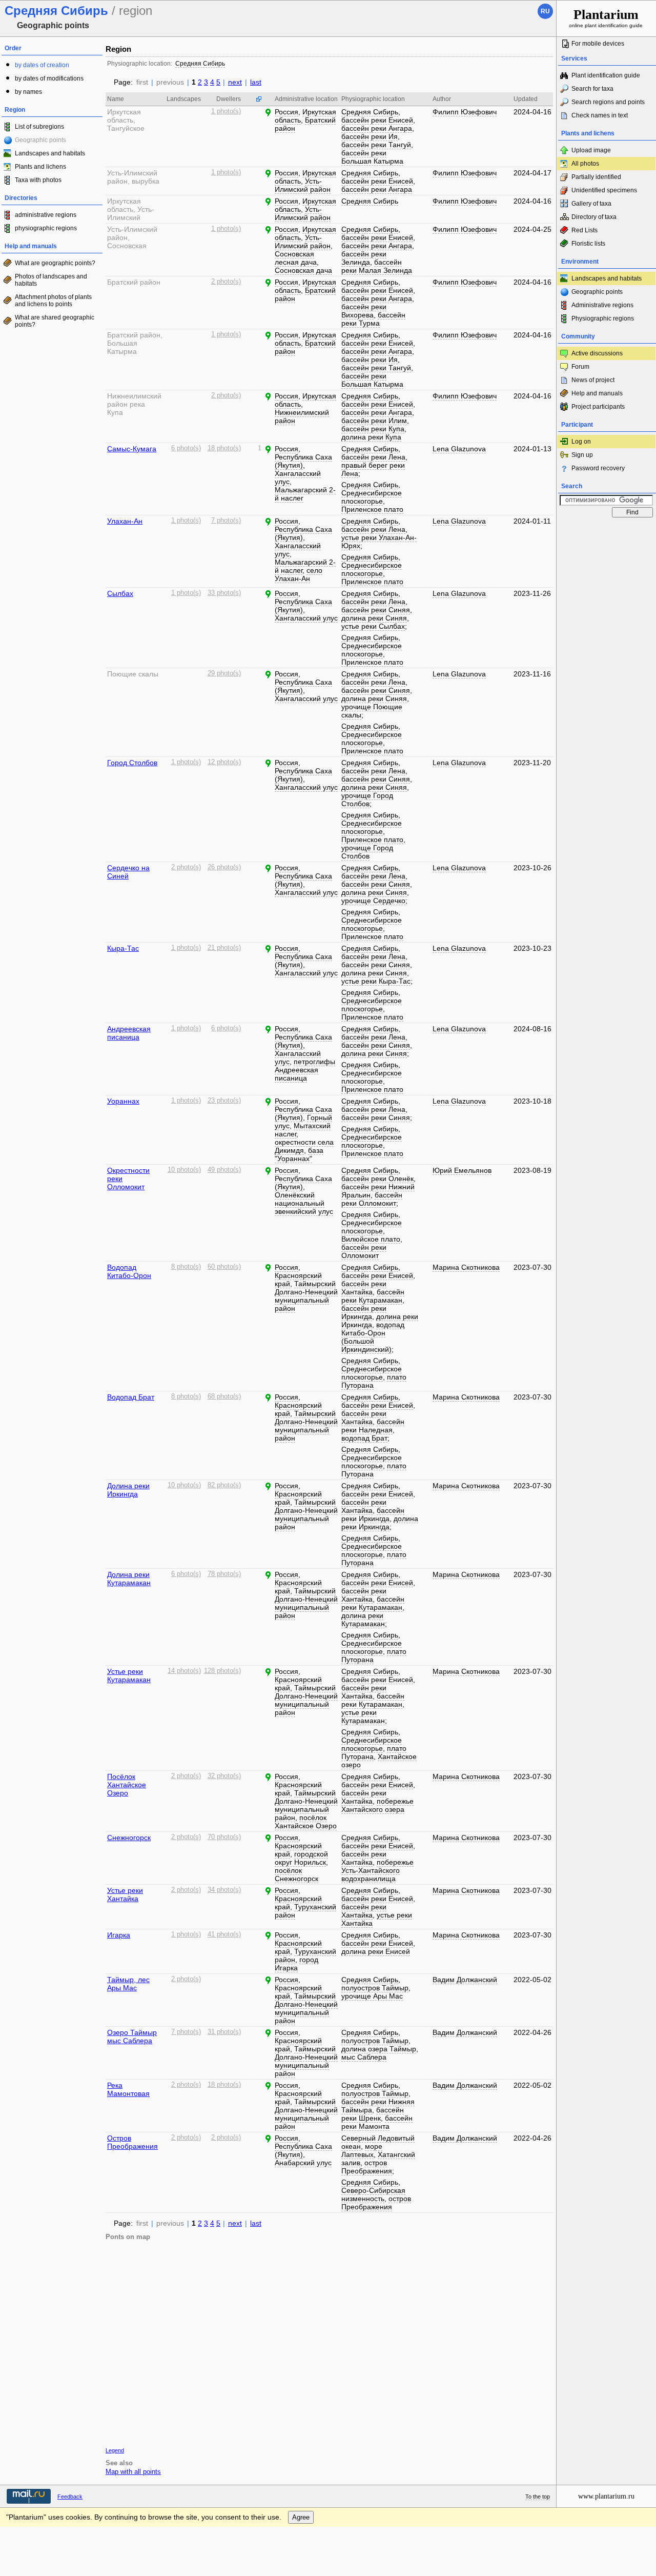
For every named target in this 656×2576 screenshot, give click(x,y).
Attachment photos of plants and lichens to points (53, 301)
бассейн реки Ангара (377, 128)
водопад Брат (364, 1438)
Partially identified (596, 177)
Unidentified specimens (604, 190)
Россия (286, 112)
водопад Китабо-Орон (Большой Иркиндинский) (373, 1337)
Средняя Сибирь (200, 64)
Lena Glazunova (459, 449)
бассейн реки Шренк (373, 2114)
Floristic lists (588, 244)
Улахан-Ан (125, 521)
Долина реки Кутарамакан (129, 1579)
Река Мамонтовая (128, 2089)
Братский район (305, 124)
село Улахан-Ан (299, 574)
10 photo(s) (184, 1170)
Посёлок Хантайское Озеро (127, 1785)
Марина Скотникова (466, 1267)
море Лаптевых (362, 2150)
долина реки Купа (371, 437)
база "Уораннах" (299, 1154)
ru (545, 11)
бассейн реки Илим (374, 421)
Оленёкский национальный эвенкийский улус (304, 1203)
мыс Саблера (364, 2057)
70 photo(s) (224, 1837)
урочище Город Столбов (367, 800)
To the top (538, 2497)
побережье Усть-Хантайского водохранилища (377, 1870)
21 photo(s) (224, 948)
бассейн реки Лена (373, 457)
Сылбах (120, 593)
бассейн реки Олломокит (372, 1199)
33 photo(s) (224, 593)
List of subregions (39, 127)
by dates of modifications (49, 78)
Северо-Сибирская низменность (373, 2194)
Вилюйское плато (371, 1239)
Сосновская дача (303, 270)
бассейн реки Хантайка (364, 1288)
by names (28, 92)
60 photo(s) (224, 1267)
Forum (580, 367)
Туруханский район (305, 1911)
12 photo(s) (224, 762)
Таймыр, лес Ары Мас (128, 1984)
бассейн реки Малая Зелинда (377, 266)
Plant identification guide (606, 75)
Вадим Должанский (465, 1980)
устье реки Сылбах (373, 626)
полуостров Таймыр (375, 1988)
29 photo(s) (224, 673)
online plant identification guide (606, 18)
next (235, 82)
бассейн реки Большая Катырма (372, 157)
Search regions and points (608, 102)
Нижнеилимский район (302, 416)
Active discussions (597, 353)
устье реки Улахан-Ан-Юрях (379, 542)
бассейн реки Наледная (373, 1426)
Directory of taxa (594, 217)
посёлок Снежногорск (296, 1874)
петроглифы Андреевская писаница (305, 1070)
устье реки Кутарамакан (363, 1716)
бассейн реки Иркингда (364, 1312)
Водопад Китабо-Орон (129, 1271)
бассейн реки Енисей (377, 120)
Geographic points (597, 292)
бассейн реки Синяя (376, 610)
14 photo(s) (184, 1671)
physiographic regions (46, 228)
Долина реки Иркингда (128, 1490)
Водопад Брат (131, 1397)
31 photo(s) (224, 2032)
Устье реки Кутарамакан (129, 1675)
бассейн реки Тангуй (376, 145)
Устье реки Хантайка (125, 1894)
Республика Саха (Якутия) (303, 461)
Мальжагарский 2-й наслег (305, 494)
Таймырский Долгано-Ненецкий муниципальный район (306, 1296)
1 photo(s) (226, 111)
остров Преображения (367, 2167)
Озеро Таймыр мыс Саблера (132, 2036)
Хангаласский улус (298, 477)
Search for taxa (592, 89)
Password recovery (598, 468)
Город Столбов (132, 763)
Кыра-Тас (123, 948)
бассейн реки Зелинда (364, 258)
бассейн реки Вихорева (364, 311)
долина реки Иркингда (380, 1523)
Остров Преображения (132, 2142)
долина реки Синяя (374, 618)
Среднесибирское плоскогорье (372, 497)
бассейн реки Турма (373, 319)
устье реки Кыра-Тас (376, 981)
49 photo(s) (224, 1170)
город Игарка (296, 1964)
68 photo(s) (224, 1396)
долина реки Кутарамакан (363, 1620)
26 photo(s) (224, 867)
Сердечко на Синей (128, 872)
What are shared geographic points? (55, 321)
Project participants (598, 407)
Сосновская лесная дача (296, 258)
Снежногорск (129, 1838)
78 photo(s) (224, 1574)
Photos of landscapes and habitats (51, 280)
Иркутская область (305, 400)
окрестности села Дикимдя (304, 1146)
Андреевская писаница (129, 1033)
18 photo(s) (224, 448)
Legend (115, 2450)
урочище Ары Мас (372, 1996)
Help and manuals (597, 393)
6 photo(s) (186, 448)
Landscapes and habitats (50, 153)
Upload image (591, 150)
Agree (301, 2517)
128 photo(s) (222, 1671)
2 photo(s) (226, 282)
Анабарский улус (303, 2163)
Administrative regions (602, 305)
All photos (585, 164)
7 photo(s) (226, 521)
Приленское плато (372, 509)
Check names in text (600, 115)
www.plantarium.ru (606, 2496)
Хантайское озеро (379, 1761)
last (256, 82)
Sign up (582, 455)
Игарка (119, 1935)
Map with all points (133, 2472)
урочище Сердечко (373, 901)
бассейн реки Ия (370, 136)
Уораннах (123, 1101)
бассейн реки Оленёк (377, 1179)
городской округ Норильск (301, 1858)
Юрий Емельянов (462, 1170)
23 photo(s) (224, 1101)
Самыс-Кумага (132, 449)
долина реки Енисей (376, 1951)
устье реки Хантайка (377, 1919)
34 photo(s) (224, 1890)
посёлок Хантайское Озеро (306, 1822)
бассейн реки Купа (373, 429)
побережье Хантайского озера (377, 1805)
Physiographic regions (603, 318)
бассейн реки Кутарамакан (373, 1296)
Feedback (70, 2497)
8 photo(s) (186, 1267)
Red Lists (585, 230)
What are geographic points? (55, 263)
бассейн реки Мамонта (377, 2122)
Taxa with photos (38, 180)
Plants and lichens (40, 167)
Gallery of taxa (591, 204)
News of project (593, 380)
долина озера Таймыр (379, 2049)
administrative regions (46, 215)
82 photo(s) (224, 1485)
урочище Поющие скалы (372, 711)
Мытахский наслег (303, 1130)
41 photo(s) (224, 1934)
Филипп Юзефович (465, 112)
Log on (581, 442)
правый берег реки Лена (373, 469)
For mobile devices (598, 44)
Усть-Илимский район (303, 185)
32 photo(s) (224, 1776)
